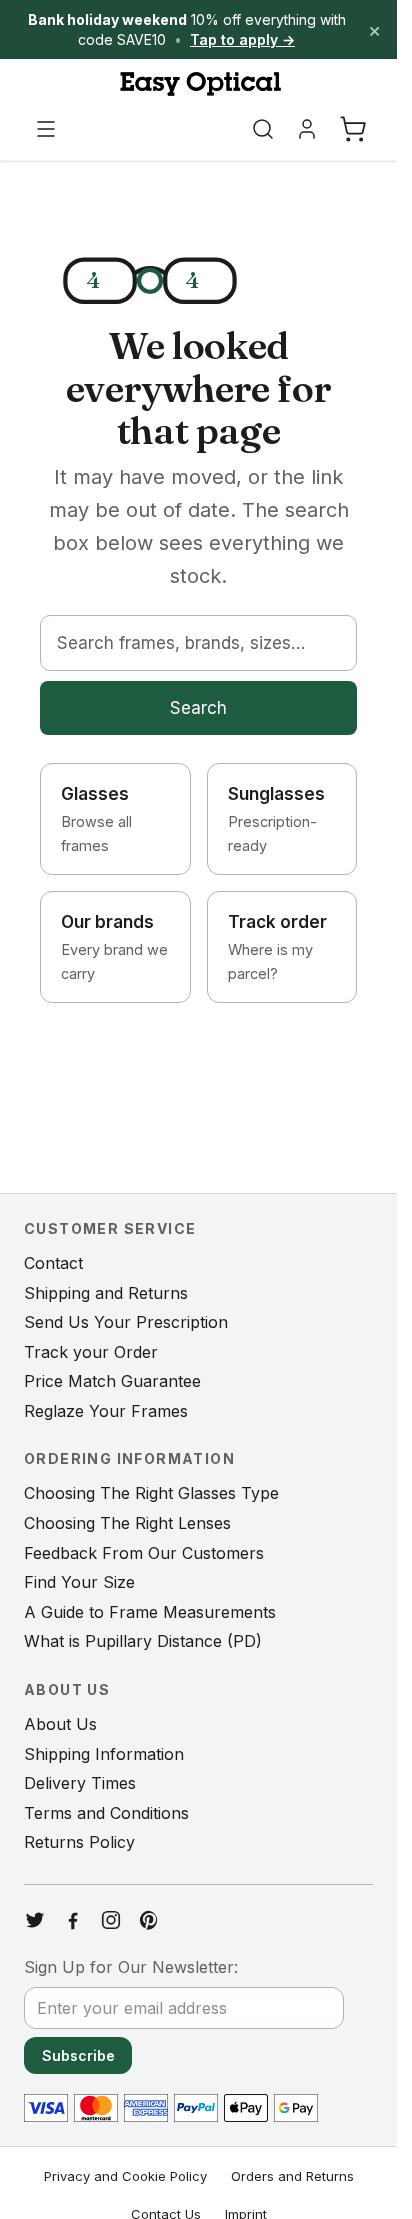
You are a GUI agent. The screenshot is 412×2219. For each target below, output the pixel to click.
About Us (60, 1724)
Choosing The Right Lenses (127, 1523)
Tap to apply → (242, 39)
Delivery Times (80, 1783)
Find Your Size (79, 1582)
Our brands (114, 947)
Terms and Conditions (106, 1813)
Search (198, 708)
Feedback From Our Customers (144, 1553)
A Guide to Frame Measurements (150, 1612)
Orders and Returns (292, 2176)
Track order (277, 947)
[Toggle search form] (263, 129)
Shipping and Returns (106, 1293)
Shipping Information (104, 1754)
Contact (53, 1263)
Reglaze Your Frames (106, 1411)
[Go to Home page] (198, 84)
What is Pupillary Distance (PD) (143, 1641)
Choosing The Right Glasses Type (151, 1493)
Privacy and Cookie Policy (125, 2176)
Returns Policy (79, 1842)
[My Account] (307, 129)
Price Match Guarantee (112, 1381)
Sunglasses (276, 819)
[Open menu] (46, 129)
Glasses (96, 819)
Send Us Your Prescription (126, 1322)
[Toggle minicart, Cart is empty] (353, 129)
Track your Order (91, 1352)
